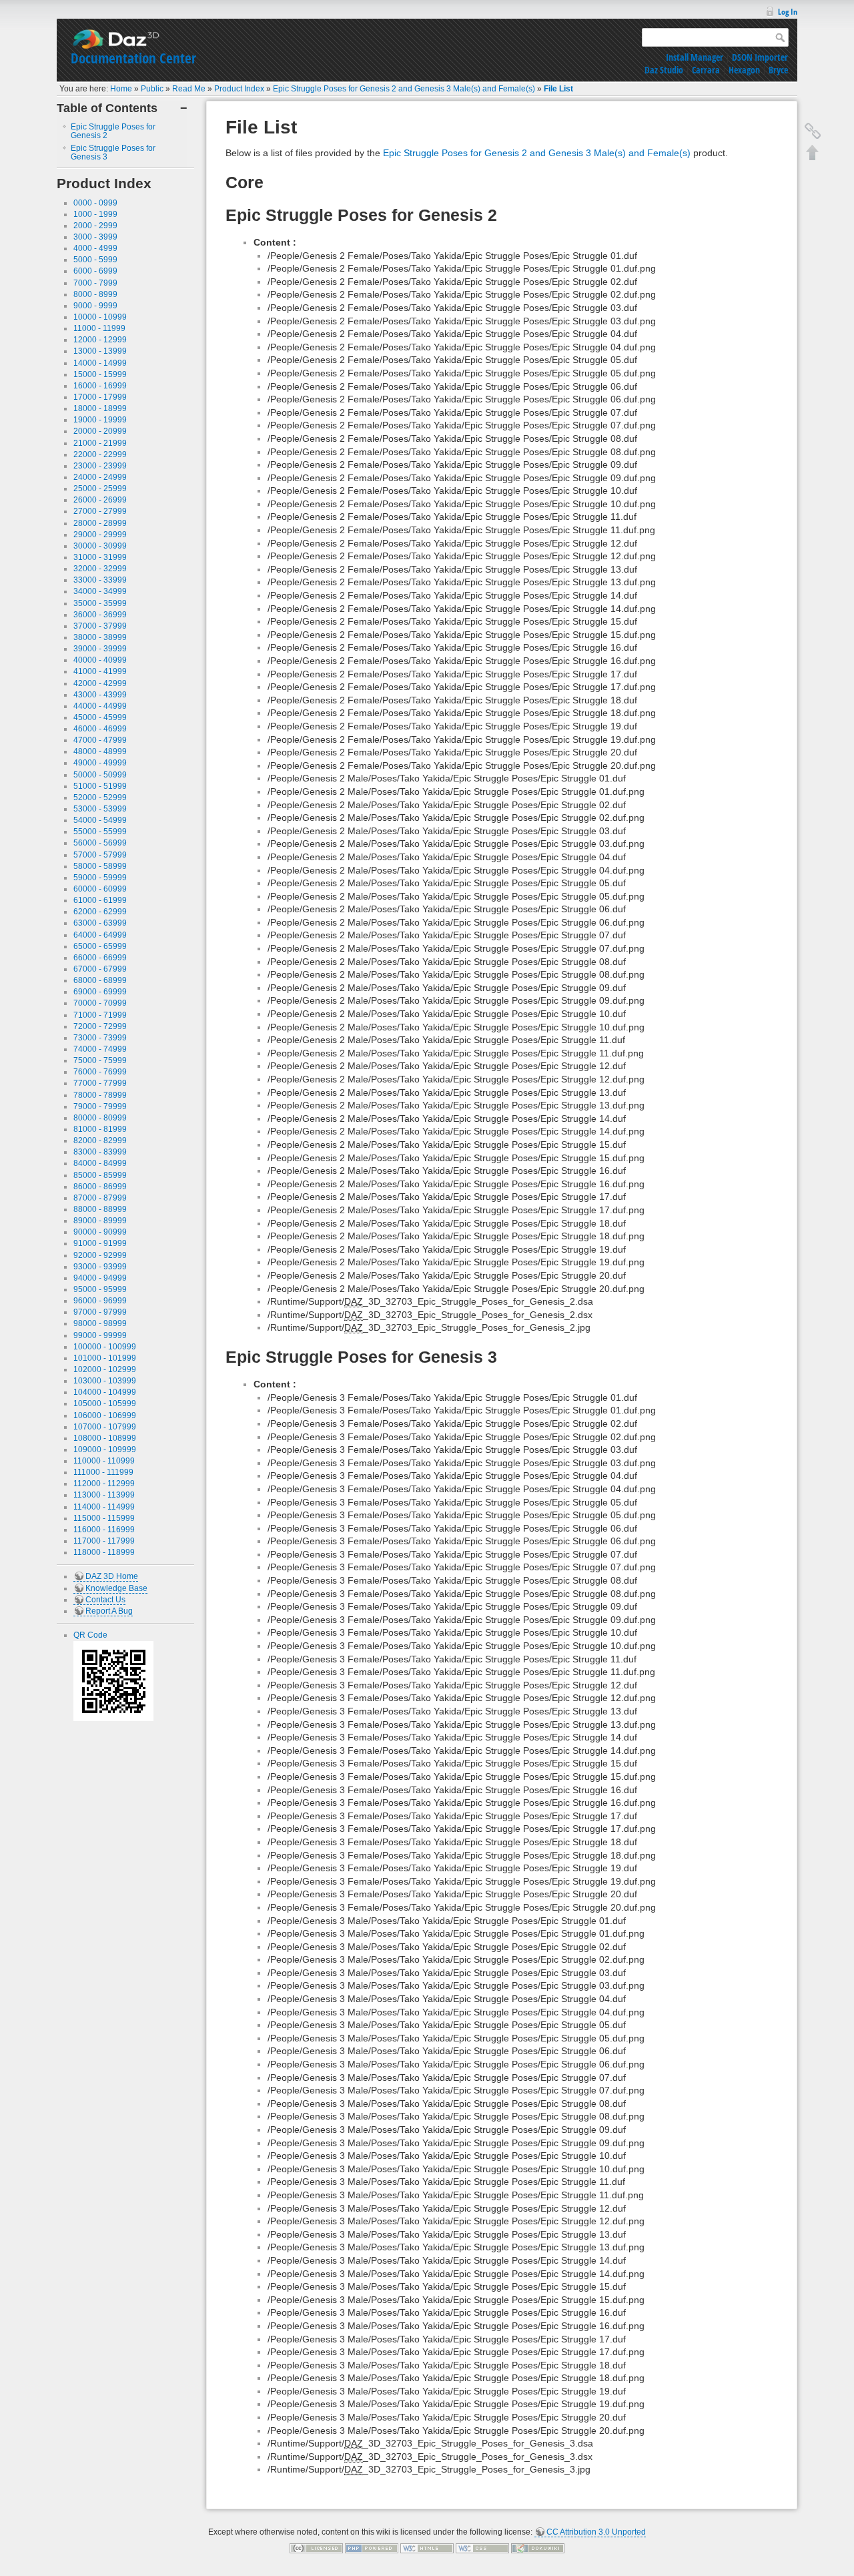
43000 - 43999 (100, 695)
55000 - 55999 (100, 832)
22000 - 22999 (100, 454)
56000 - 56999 (100, 843)
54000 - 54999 (100, 820)
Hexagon (744, 70)
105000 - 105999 (105, 1403)
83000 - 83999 (100, 1152)
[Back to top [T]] (813, 152)
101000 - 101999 (105, 1358)
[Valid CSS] (482, 2548)
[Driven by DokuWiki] (538, 2548)
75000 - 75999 (100, 1060)
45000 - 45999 (100, 717)
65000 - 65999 (100, 946)
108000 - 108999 (105, 1438)
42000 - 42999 (100, 683)
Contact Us (105, 1600)
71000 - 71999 (100, 1015)
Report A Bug (109, 1611)
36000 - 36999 (100, 615)
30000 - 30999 (100, 546)
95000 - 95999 (100, 1289)
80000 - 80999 (100, 1118)
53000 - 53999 (100, 809)
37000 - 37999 (100, 626)
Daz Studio (664, 70)
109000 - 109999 (105, 1450)
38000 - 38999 (100, 637)
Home (121, 89)
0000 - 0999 (95, 203)
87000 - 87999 (100, 1198)
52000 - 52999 (100, 797)
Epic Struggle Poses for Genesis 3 (113, 152)
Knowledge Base (116, 1588)
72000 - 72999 (100, 1026)
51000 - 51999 (100, 786)
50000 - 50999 (100, 775)
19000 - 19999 (100, 420)
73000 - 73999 (100, 1038)
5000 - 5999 (95, 260)
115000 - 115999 (104, 1518)
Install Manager (695, 57)
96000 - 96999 (100, 1301)
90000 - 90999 (100, 1232)
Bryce (778, 70)
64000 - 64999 (100, 935)
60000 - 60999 (100, 889)
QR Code (90, 1635)
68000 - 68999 (100, 980)
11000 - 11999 (99, 328)
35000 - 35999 (100, 603)
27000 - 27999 (100, 511)
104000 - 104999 (105, 1392)
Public (152, 89)
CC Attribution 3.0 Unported (596, 2532)
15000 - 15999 (100, 374)
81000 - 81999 (100, 1129)
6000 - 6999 (95, 271)
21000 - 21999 (100, 443)
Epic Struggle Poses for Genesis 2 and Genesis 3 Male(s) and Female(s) (404, 89)
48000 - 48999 (100, 751)
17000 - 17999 (100, 397)
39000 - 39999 (100, 649)
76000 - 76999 (100, 1072)
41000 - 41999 (100, 671)
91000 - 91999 (100, 1243)
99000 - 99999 (100, 1335)
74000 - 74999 (100, 1049)
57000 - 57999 (100, 855)
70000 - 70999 (100, 1003)
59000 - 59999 (100, 878)
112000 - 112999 (104, 1484)
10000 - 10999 (100, 317)
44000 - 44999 (100, 706)
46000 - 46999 (100, 729)
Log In (788, 12)
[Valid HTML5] (427, 2548)
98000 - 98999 (100, 1323)
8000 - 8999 (95, 294)
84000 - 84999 (100, 1163)
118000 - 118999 (104, 1552)
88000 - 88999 (100, 1209)
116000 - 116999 (104, 1530)
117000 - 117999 (104, 1541)
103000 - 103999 (105, 1381)
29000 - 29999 (100, 535)
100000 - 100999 (105, 1347)
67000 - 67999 (100, 969)
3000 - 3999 (95, 237)
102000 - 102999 (105, 1369)
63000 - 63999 (100, 923)
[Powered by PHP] (372, 2548)
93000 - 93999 (100, 1267)
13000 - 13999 (100, 351)
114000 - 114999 (104, 1507)
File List (558, 89)
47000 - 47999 (100, 740)
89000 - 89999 (100, 1221)
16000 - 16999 (100, 386)
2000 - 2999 (95, 226)
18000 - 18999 (100, 408)
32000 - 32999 (100, 569)
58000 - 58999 (100, 866)
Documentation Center (133, 58)
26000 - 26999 (100, 500)
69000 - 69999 (100, 992)
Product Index (239, 89)
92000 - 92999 (100, 1255)
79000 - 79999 (100, 1106)
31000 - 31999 (100, 557)
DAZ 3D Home (112, 1576)
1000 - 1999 (95, 214)
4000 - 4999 (95, 248)
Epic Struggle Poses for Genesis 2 (113, 131)
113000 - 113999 (104, 1495)
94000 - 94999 (100, 1278)
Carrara (706, 70)
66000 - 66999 (100, 958)
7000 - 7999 (95, 283)
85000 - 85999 (100, 1175)
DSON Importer (760, 57)
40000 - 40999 (100, 660)
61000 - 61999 (100, 900)
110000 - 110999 (104, 1461)
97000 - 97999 (100, 1312)
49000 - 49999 (100, 763)
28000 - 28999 (100, 523)
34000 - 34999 (100, 591)
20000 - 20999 (100, 431)
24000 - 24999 (100, 477)
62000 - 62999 (100, 912)
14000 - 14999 (100, 363)
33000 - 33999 (100, 580)
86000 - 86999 (100, 1187)
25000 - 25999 (100, 489)
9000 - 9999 (95, 306)
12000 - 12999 (100, 340)
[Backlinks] (813, 131)
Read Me (189, 89)
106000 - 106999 (105, 1415)
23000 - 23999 (100, 466)
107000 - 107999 (105, 1427)
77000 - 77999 (100, 1083)
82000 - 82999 (100, 1141)
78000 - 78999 (100, 1095)
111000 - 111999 (103, 1472)
